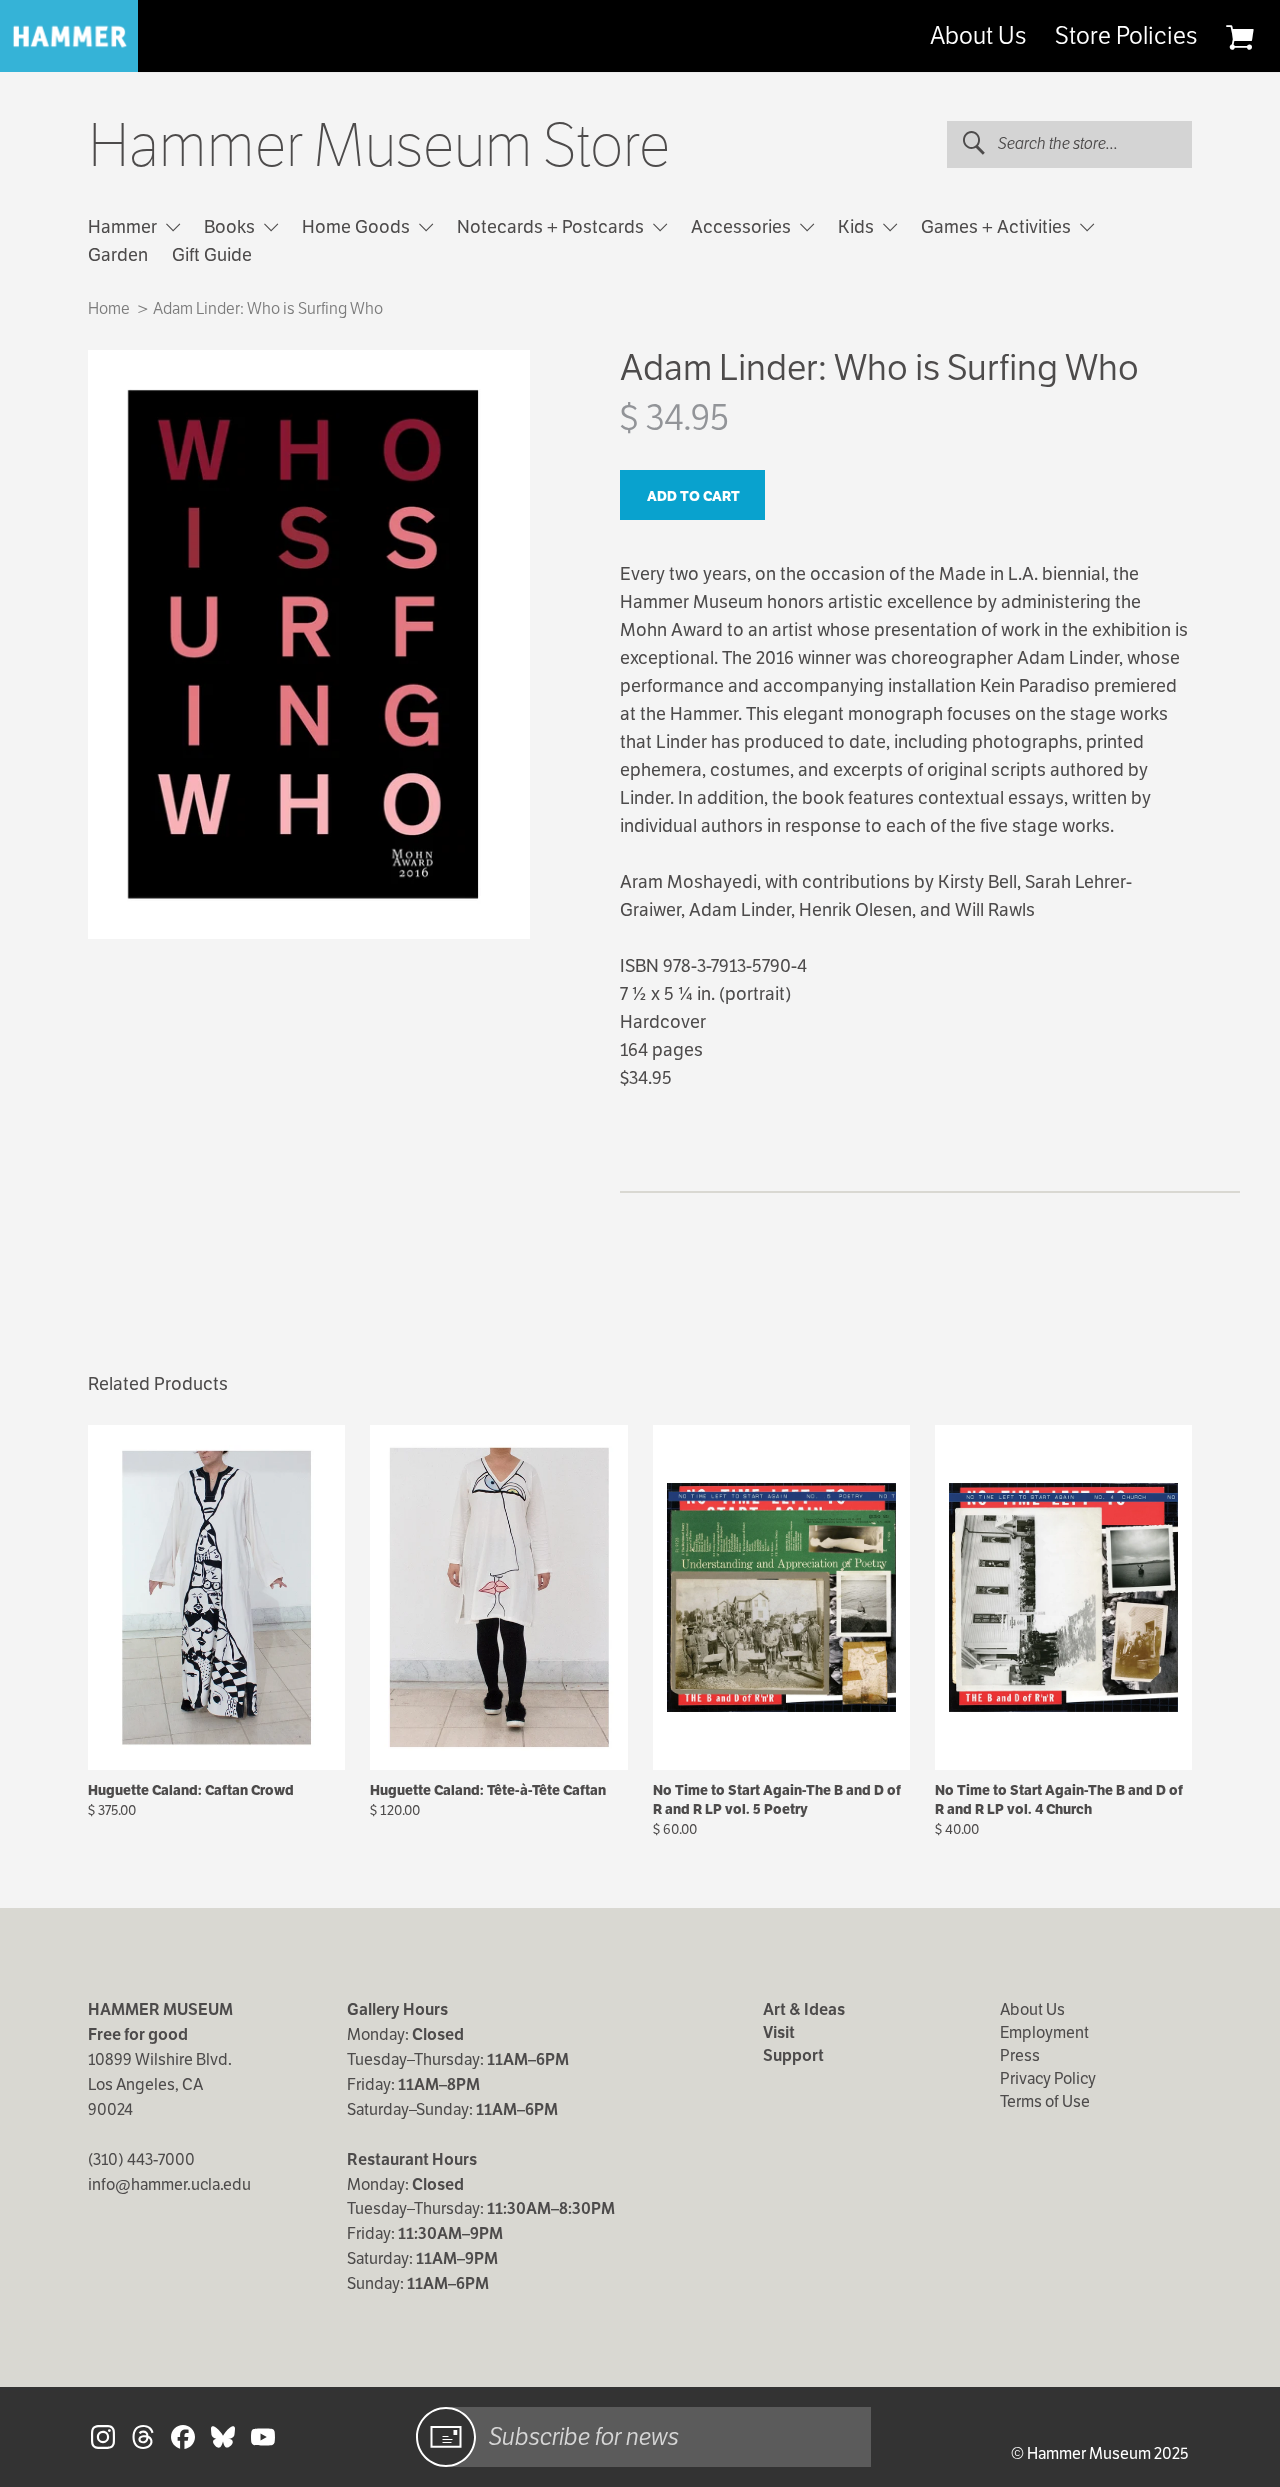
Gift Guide (212, 254)
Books (231, 226)
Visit (779, 2032)
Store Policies (1126, 36)
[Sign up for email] (446, 2437)
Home (109, 308)
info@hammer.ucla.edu (169, 2184)
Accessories (743, 226)
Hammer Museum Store (379, 146)
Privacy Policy (1048, 2078)
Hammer (124, 226)
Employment (1044, 2032)
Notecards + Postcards (552, 226)
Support (793, 2055)
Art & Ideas (804, 2009)
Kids (858, 226)
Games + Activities (998, 226)
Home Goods (358, 226)
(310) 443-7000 (141, 2159)
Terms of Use (1045, 2101)
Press (1020, 2055)
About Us (978, 36)
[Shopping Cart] (1239, 37)
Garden (118, 254)
